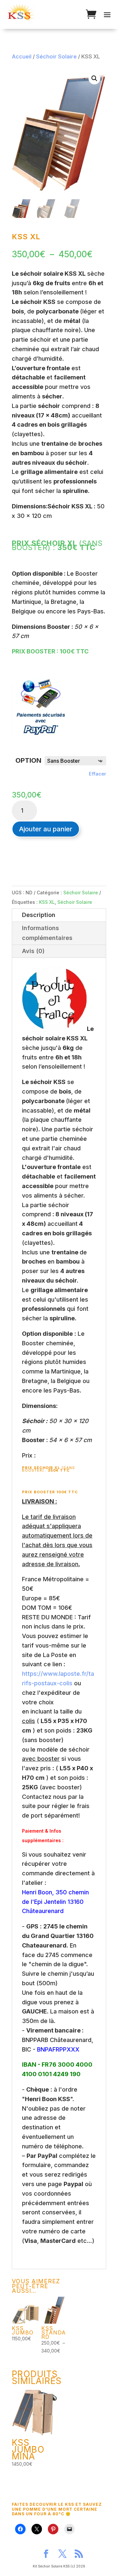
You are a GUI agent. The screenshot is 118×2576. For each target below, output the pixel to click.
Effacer (98, 774)
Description (39, 915)
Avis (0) (33, 951)
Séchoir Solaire (56, 56)
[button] (94, 78)
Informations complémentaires (47, 933)
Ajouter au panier (46, 829)
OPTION (28, 760)
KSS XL (47, 902)
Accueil (22, 56)
